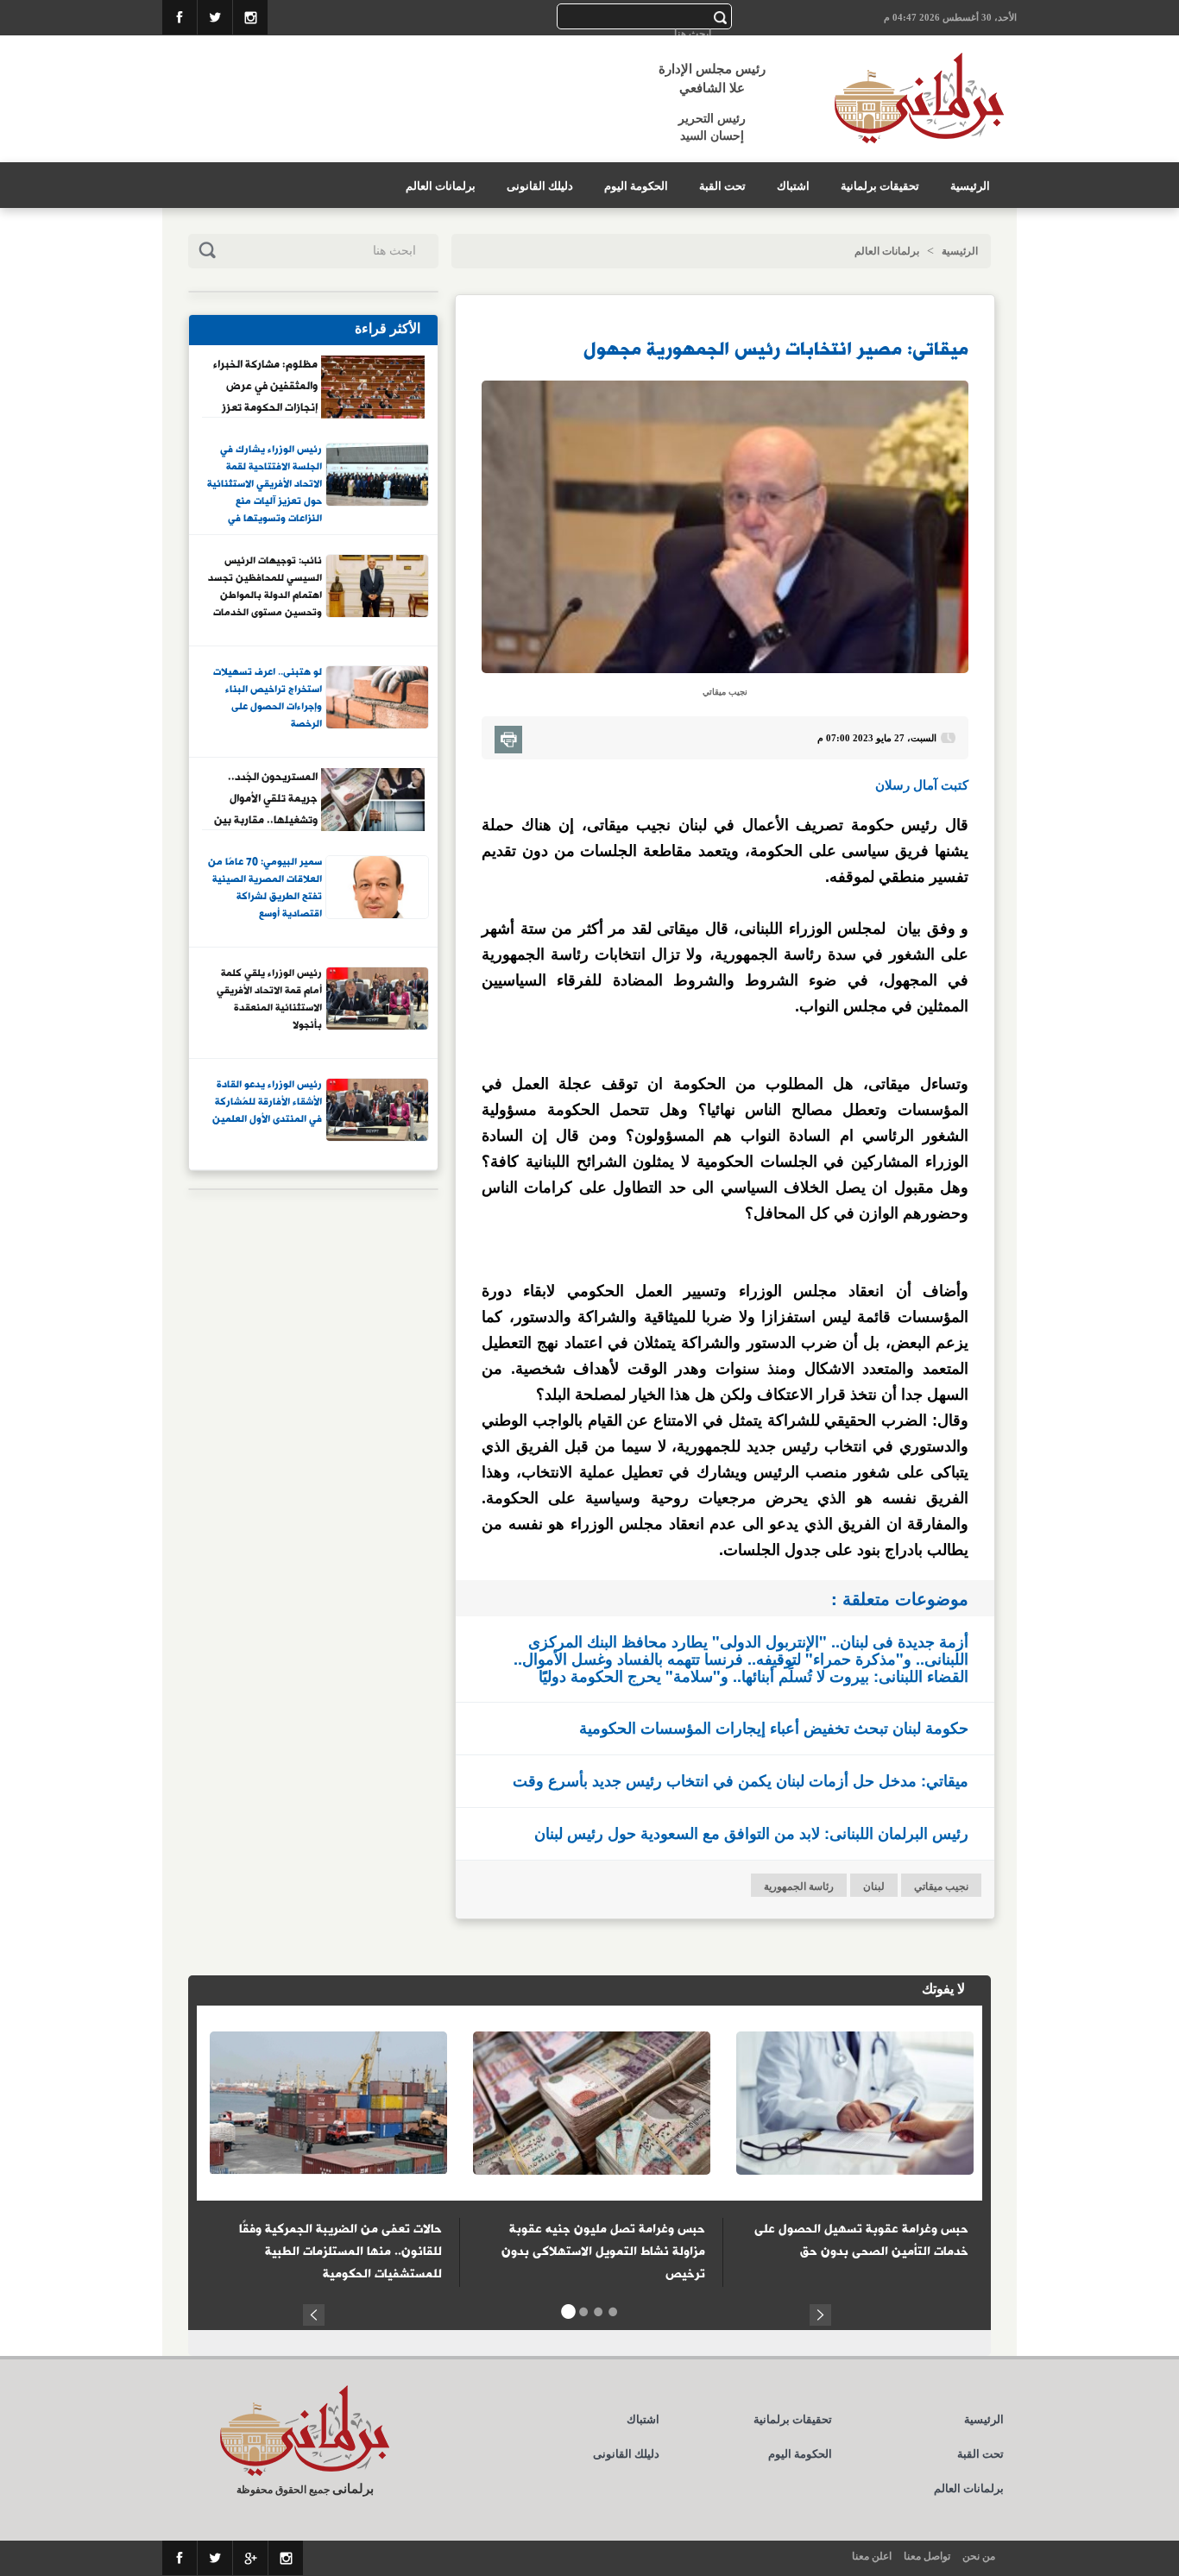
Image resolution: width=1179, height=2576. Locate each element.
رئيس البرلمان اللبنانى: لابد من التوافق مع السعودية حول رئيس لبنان (751, 1833)
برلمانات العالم (441, 186)
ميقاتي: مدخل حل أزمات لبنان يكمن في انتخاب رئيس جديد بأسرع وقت (741, 1780)
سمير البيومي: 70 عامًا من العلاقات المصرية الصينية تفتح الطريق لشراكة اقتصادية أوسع (265, 888)
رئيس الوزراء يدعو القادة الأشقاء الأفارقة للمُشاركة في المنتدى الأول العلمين (267, 1102)
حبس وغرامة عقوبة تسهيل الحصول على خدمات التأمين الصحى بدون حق (861, 2240)
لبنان (874, 1886)
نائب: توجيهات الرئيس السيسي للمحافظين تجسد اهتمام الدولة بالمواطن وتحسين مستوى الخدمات (265, 587)
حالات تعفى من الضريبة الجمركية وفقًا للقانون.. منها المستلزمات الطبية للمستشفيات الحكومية (340, 2252)
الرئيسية (970, 186)
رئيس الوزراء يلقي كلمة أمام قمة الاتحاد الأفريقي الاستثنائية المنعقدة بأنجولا (269, 1000)
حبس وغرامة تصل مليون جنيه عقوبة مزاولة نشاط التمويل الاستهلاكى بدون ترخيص (603, 2252)
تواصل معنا (927, 2556)
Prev (314, 2312)
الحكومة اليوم (636, 186)
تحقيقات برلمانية (880, 186)
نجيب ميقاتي (941, 1886)
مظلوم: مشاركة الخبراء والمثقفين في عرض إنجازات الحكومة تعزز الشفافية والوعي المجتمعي (265, 386)
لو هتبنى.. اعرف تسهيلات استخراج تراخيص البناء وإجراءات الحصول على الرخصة (268, 699)
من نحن (979, 2556)
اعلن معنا (872, 2556)
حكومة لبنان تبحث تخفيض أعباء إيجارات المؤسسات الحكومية (774, 1728)
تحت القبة (722, 186)
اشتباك (793, 186)
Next (820, 2312)
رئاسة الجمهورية (799, 1886)
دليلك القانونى (540, 186)
